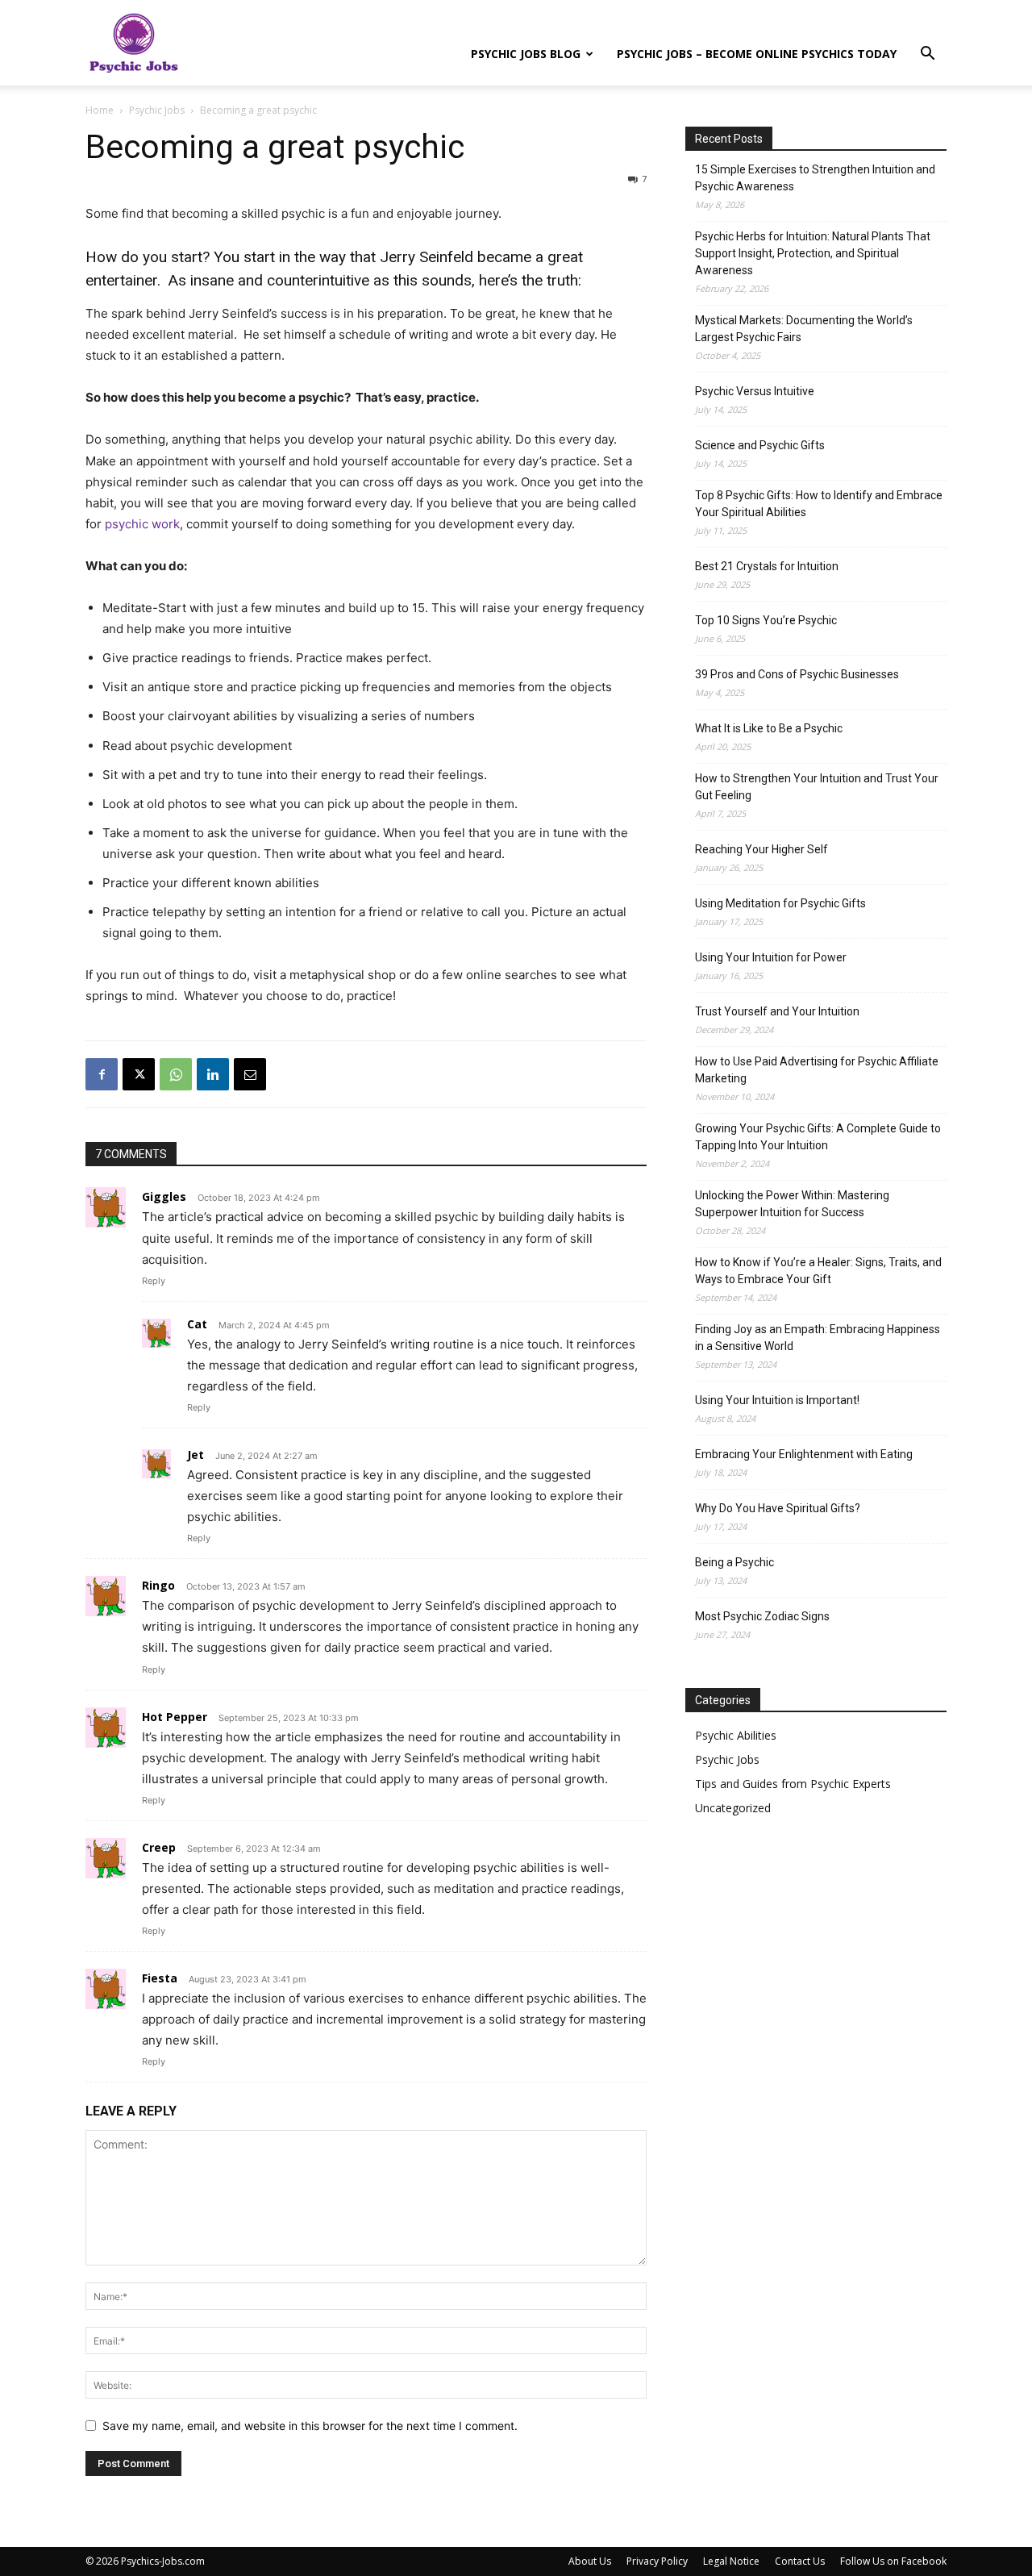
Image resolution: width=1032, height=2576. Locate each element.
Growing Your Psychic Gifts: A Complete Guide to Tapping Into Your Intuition (818, 1137)
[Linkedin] (213, 1074)
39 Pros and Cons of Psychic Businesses (797, 674)
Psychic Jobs (157, 110)
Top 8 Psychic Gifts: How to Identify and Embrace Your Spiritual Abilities (819, 504)
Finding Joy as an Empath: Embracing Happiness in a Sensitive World (818, 1338)
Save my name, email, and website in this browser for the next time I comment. (310, 2426)
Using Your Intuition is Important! (777, 1400)
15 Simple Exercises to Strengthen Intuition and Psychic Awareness (815, 178)
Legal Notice (731, 2561)
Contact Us (800, 2561)
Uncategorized (733, 1808)
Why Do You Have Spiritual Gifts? (778, 1508)
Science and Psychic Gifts (760, 445)
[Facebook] (102, 1074)
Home (100, 110)
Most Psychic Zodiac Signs (762, 1616)
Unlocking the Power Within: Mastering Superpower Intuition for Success (792, 1204)
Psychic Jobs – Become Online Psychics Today (757, 54)
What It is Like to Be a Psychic (769, 728)
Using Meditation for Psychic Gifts (780, 903)
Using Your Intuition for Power (771, 957)
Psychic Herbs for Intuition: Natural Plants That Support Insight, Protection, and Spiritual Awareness (813, 253)
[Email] (250, 1074)
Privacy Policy (657, 2561)
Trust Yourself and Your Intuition (777, 1011)
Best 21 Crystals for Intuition (767, 566)
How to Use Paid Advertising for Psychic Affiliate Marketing (817, 1070)
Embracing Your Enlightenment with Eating (804, 1454)
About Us (590, 2561)
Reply (154, 1281)
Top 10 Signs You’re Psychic (766, 620)
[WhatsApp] (176, 1074)
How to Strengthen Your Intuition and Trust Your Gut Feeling (817, 787)
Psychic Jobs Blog (526, 54)
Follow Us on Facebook (893, 2561)
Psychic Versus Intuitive (755, 391)
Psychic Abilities (736, 1735)
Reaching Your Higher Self (762, 849)
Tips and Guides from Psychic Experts (793, 1784)
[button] (927, 55)
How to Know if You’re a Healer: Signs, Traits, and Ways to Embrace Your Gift (818, 1271)
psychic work (142, 524)
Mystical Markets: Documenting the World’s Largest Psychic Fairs (804, 329)
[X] (139, 1074)
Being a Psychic (734, 1562)
